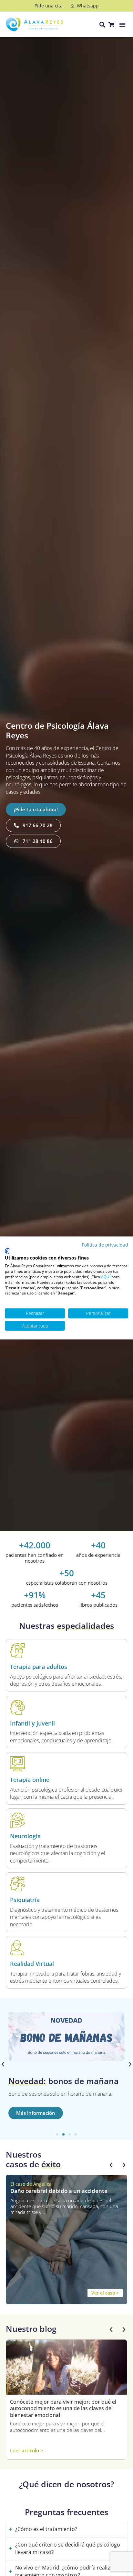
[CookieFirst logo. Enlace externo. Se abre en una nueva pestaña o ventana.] (7, 1251)
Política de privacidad (105, 1245)
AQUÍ (106, 1277)
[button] (122, 25)
